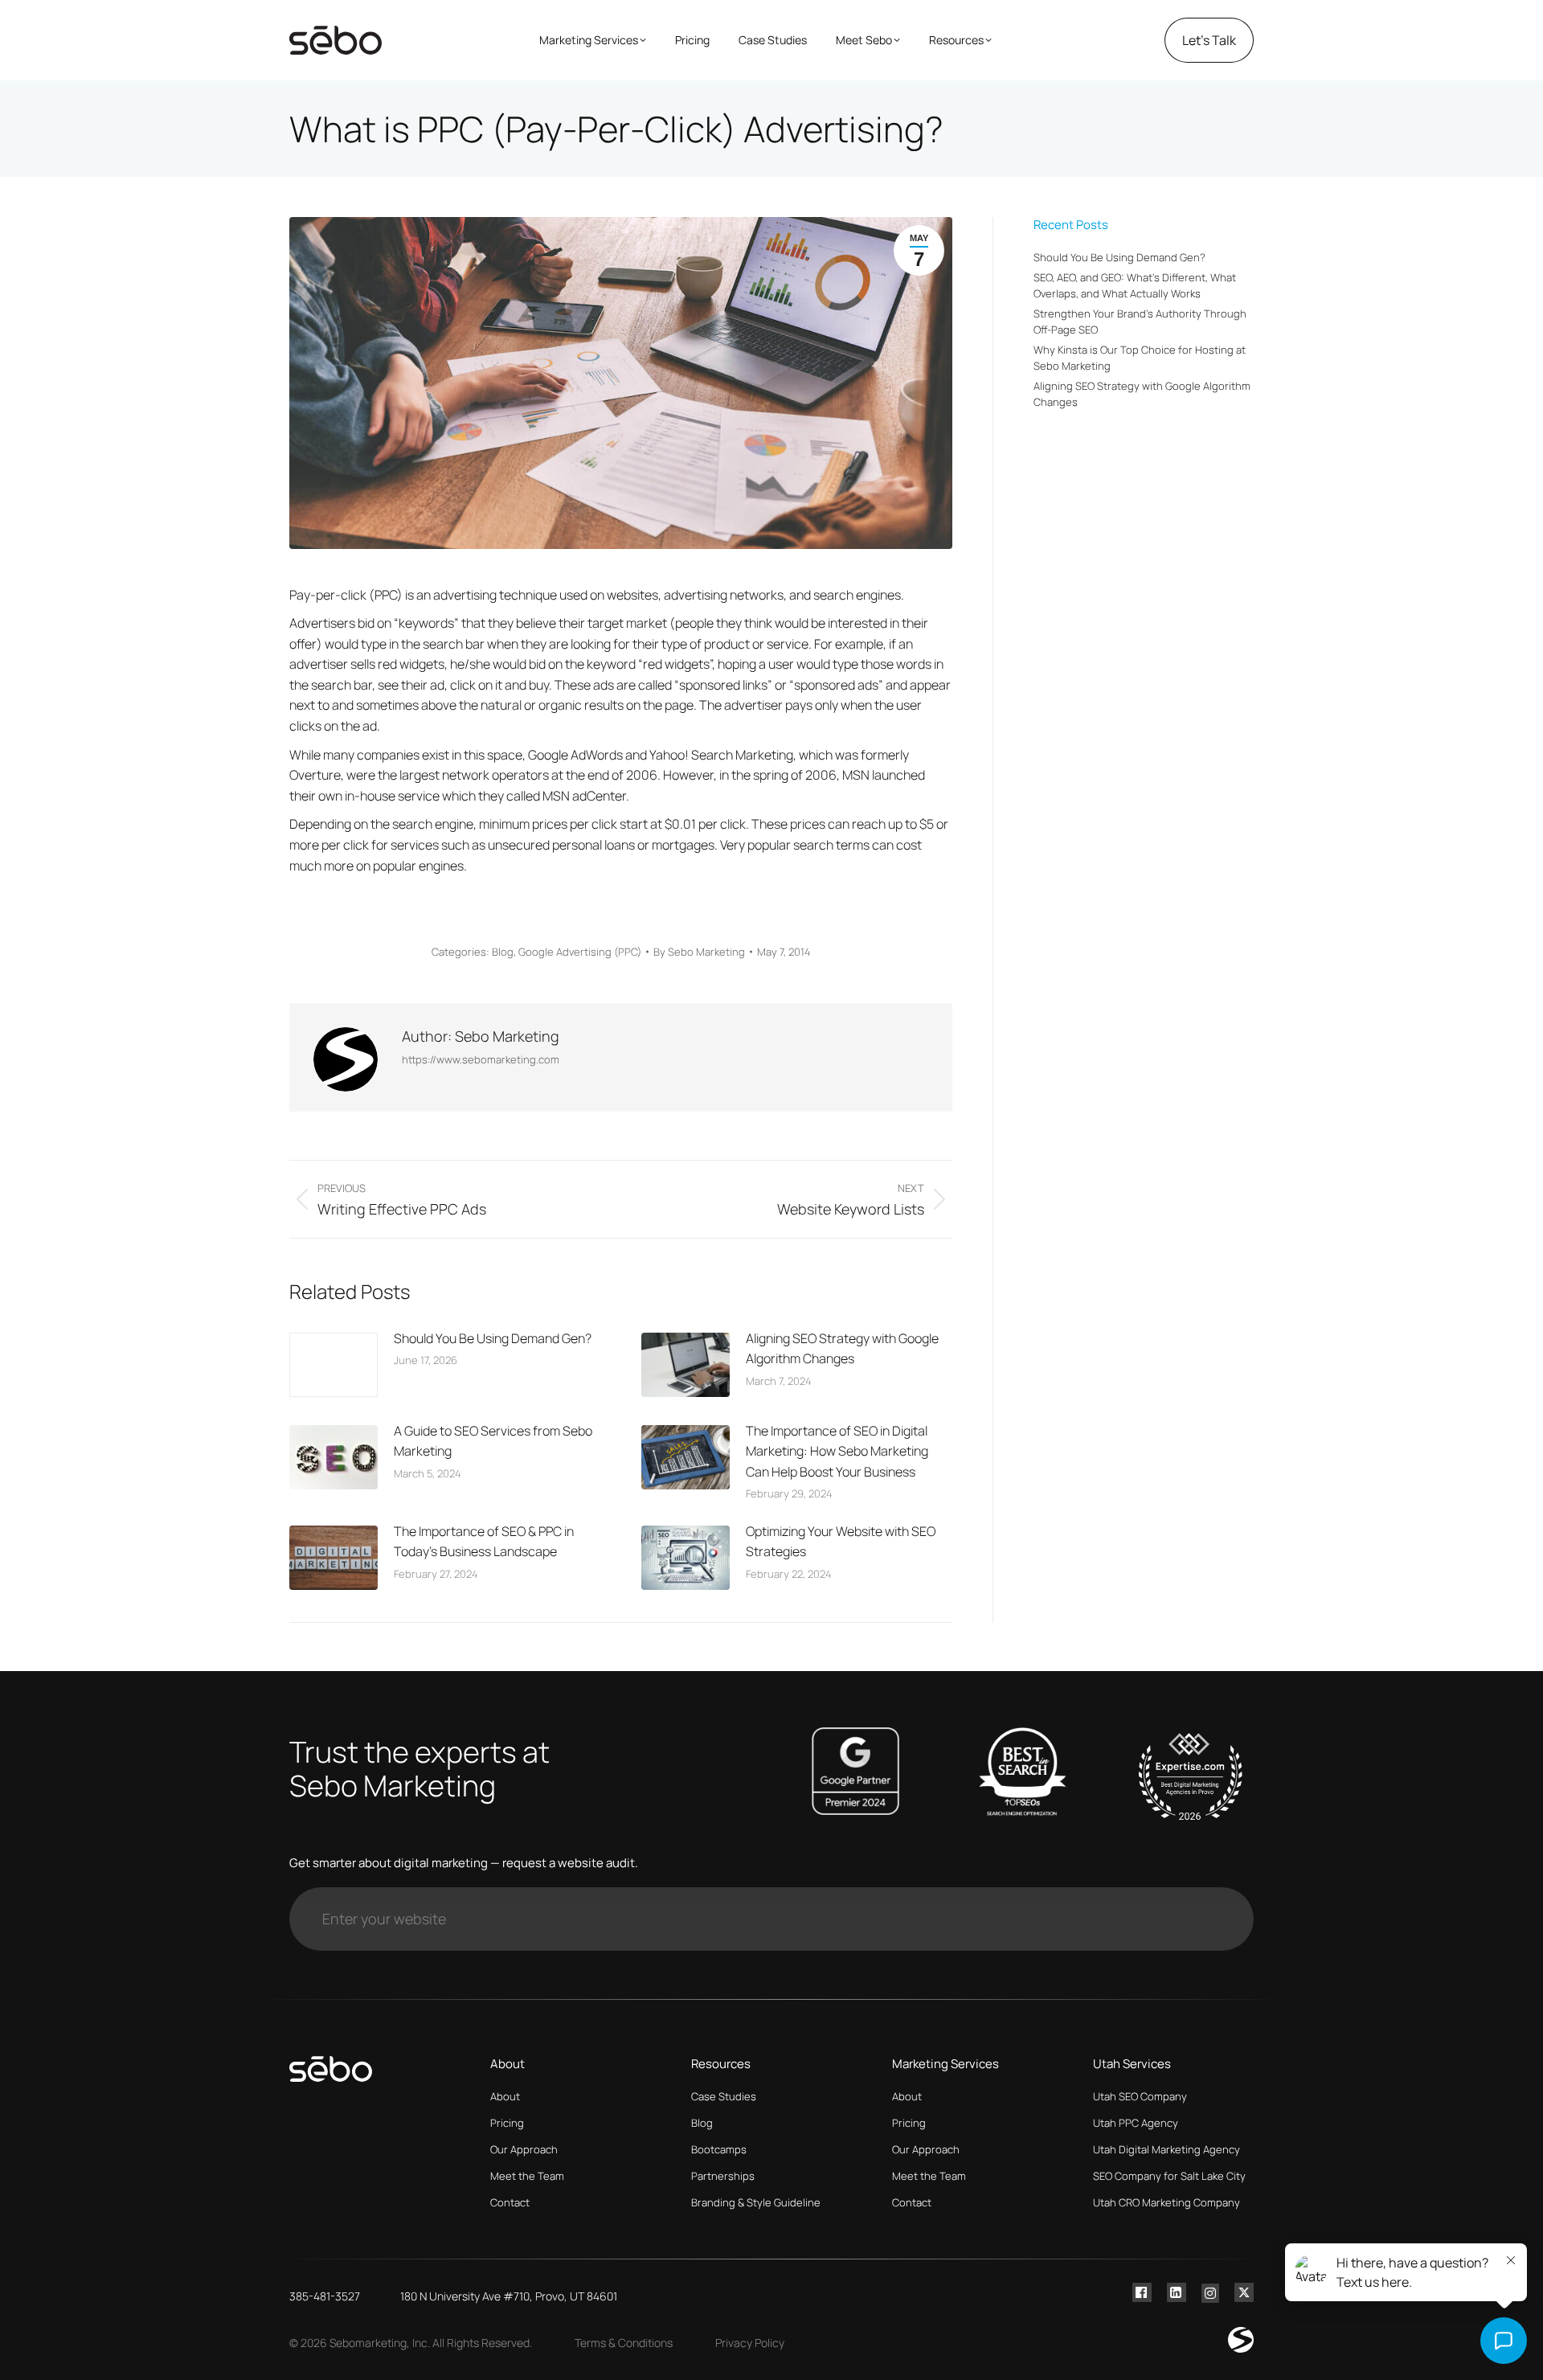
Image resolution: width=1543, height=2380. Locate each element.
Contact (510, 2202)
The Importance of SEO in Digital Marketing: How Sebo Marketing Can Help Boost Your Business (837, 1451)
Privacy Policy (750, 2343)
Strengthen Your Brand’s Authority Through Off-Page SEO (1140, 322)
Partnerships (723, 2176)
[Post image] (334, 1365)
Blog (503, 952)
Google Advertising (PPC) (580, 952)
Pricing (507, 2123)
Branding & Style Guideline (756, 2202)
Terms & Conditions (624, 2343)
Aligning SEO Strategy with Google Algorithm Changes (842, 1349)
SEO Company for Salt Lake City (1169, 2176)
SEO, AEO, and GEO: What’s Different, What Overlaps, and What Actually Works (1135, 285)
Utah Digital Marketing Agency (1166, 2149)
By (699, 952)
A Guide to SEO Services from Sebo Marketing (493, 1441)
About (505, 2096)
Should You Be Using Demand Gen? (493, 1338)
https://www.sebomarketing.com (481, 1059)
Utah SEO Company (1140, 2096)
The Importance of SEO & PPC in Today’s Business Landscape (484, 1542)
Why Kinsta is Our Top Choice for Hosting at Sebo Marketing (1140, 358)
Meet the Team (527, 2176)
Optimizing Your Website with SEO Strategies (841, 1542)
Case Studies (724, 2096)
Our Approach (524, 2149)
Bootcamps (719, 2149)
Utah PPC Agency (1136, 2123)
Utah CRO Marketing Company (1166, 2202)
